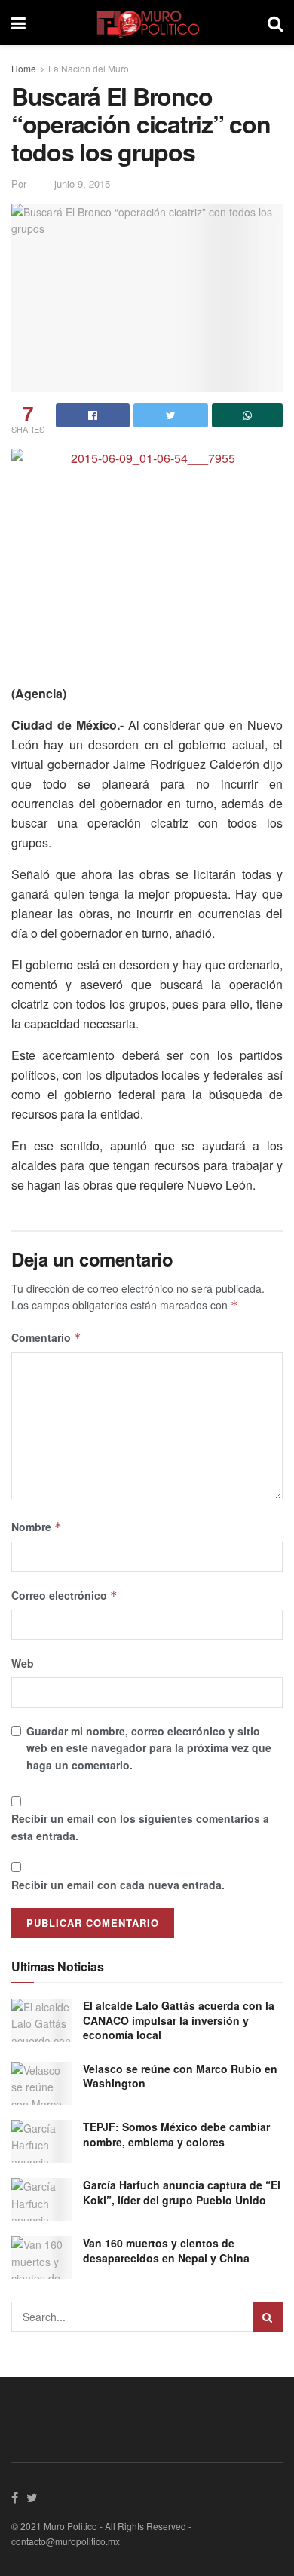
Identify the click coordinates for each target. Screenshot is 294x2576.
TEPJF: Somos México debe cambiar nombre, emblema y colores (176, 2134)
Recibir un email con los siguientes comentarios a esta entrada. (140, 1827)
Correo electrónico (64, 1595)
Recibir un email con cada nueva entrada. (118, 1885)
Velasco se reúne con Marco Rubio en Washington (180, 2076)
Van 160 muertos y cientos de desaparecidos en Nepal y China (166, 2250)
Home (24, 68)
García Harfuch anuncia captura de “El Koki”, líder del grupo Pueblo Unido (182, 2192)
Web (23, 1663)
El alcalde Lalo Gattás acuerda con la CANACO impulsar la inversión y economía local (179, 2020)
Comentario (46, 1337)
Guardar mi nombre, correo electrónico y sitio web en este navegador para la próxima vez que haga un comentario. (149, 1748)
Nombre (37, 1527)
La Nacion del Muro (89, 68)
